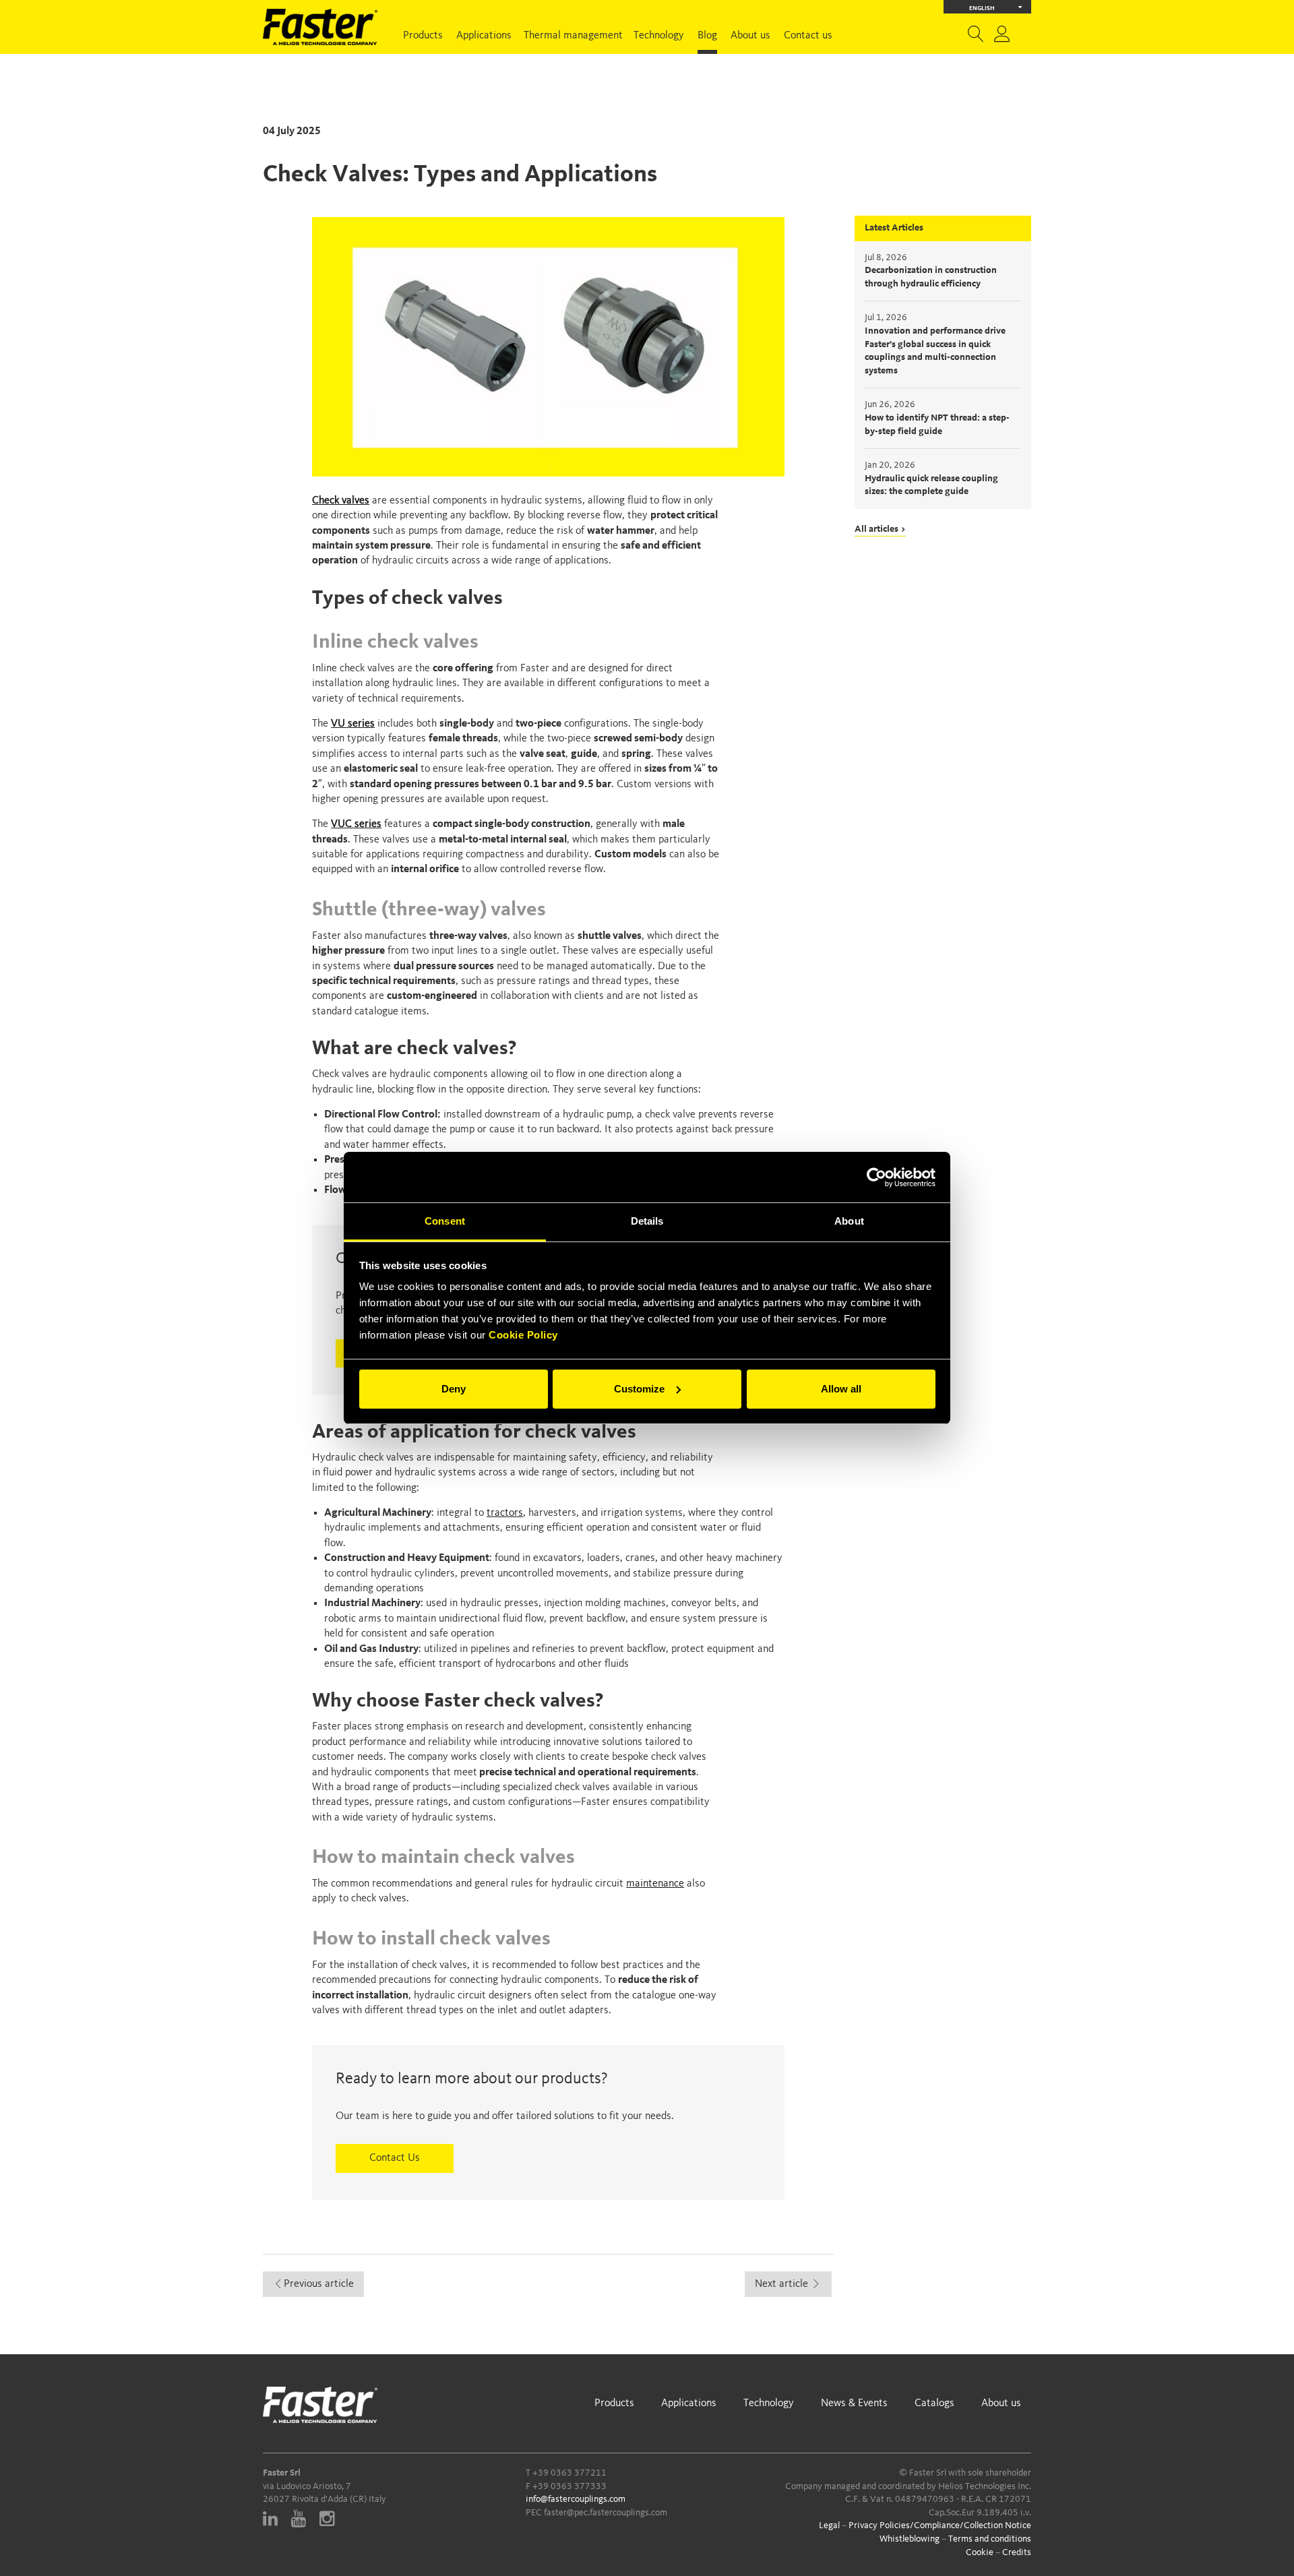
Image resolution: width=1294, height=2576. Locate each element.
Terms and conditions (990, 2539)
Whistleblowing (910, 2539)
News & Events (854, 2403)
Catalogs (934, 2403)
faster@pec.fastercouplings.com (606, 2513)
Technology (659, 36)
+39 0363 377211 (569, 2473)
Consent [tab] (445, 1221)
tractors (505, 1513)
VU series (353, 724)
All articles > (880, 529)
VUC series (356, 824)
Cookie (980, 2552)
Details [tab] (647, 1221)
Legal (829, 2525)
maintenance (655, 1884)
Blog (707, 36)
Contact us (808, 36)
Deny (454, 1389)
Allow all (841, 1389)
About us (750, 36)
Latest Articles (894, 228)
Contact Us (395, 2158)
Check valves (341, 501)
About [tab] (849, 1221)
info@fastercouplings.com (576, 2499)
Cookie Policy (523, 1335)
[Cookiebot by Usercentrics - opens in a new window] (876, 1177)
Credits (1017, 2552)
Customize (639, 1389)
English (982, 8)
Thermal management (573, 36)
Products (423, 36)
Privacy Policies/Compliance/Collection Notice (940, 2525)
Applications (484, 36)
